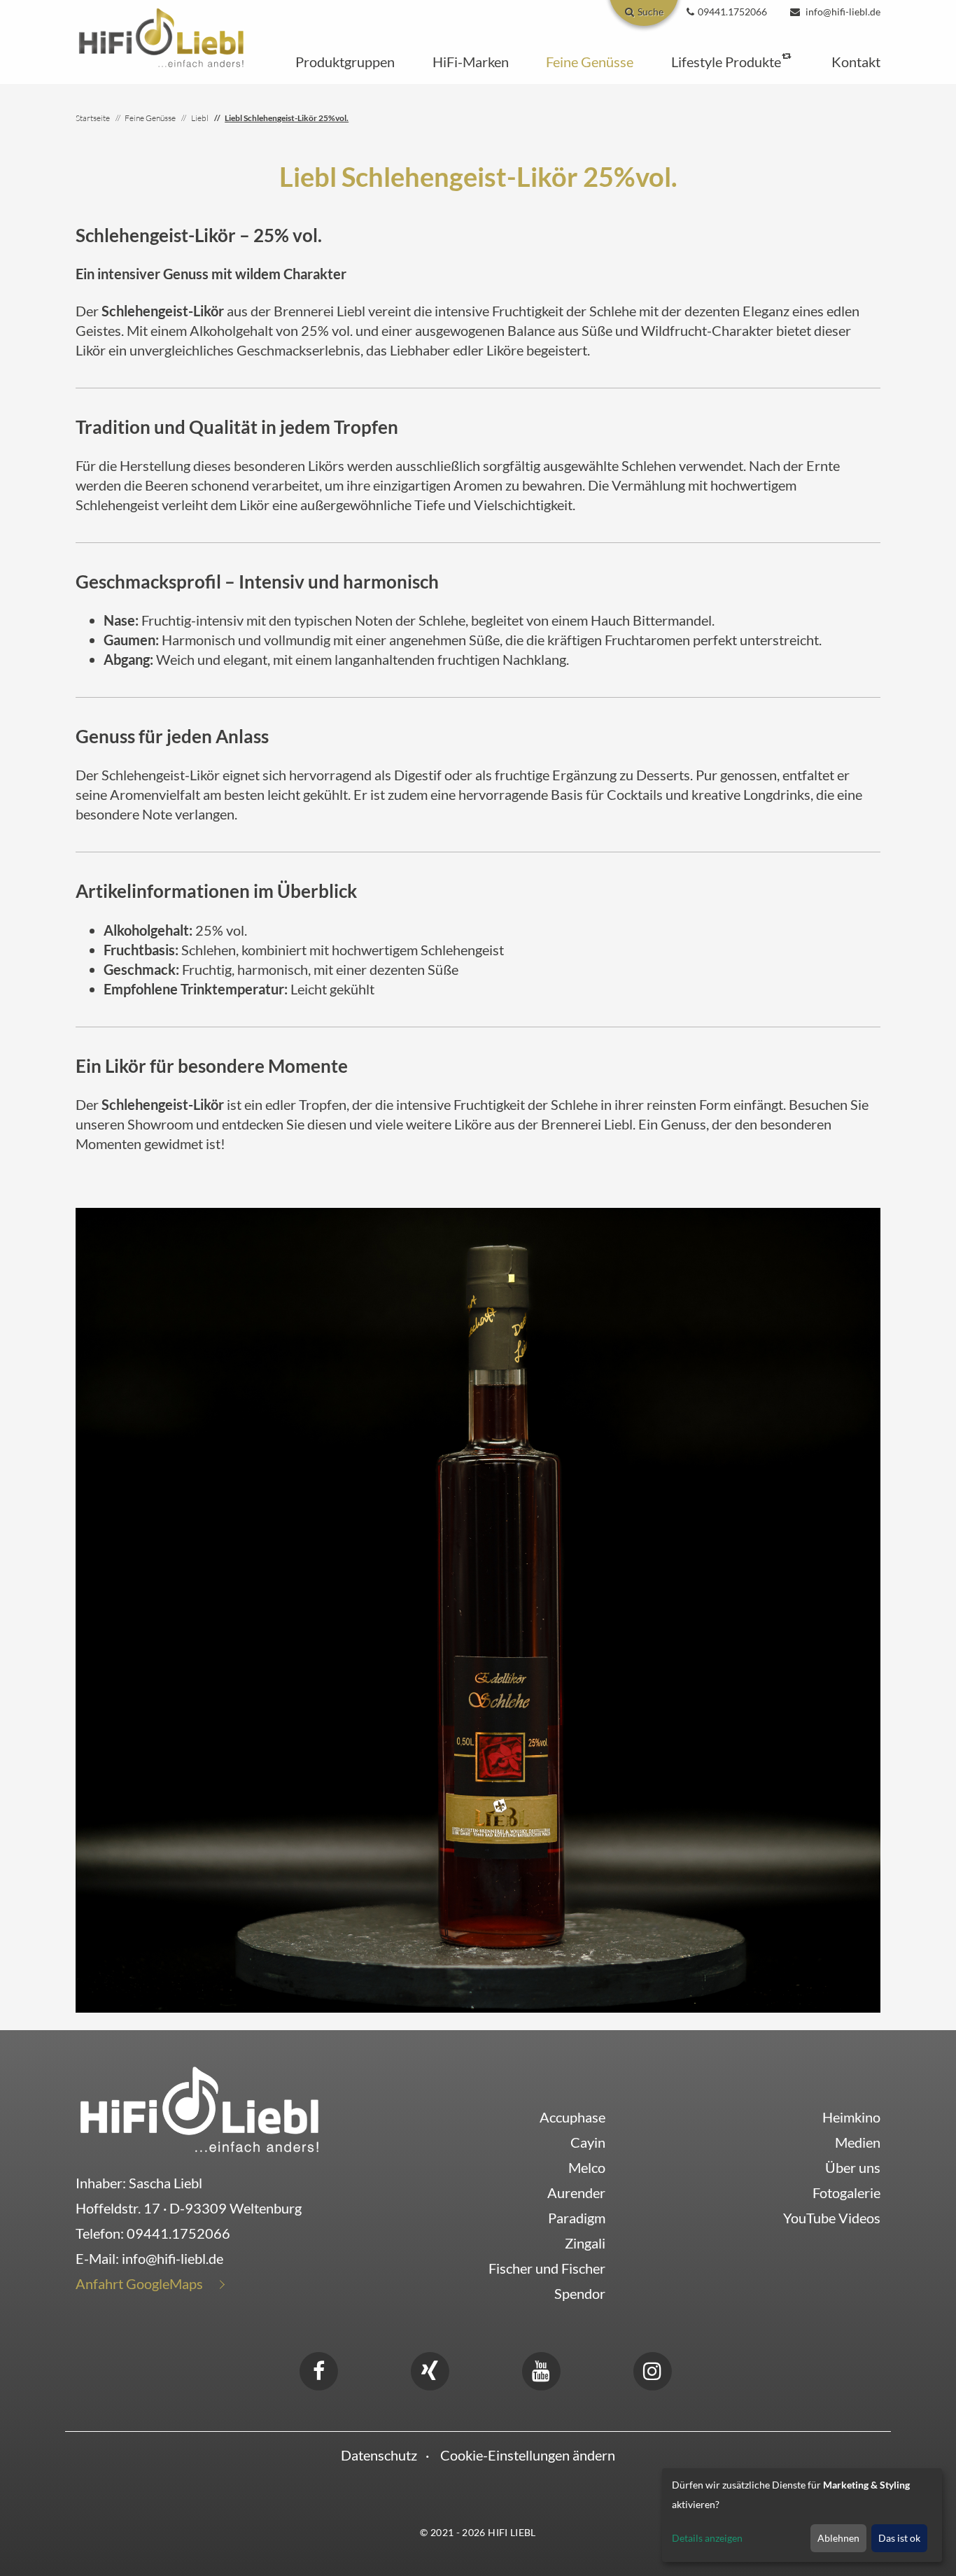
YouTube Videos (832, 2218)
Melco (587, 2167)
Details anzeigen (707, 2538)
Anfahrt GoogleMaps (139, 2283)
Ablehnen (838, 2538)
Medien (858, 2142)
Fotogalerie (846, 2193)
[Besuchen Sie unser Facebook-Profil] (318, 2369)
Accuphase (572, 2117)
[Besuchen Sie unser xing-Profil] (430, 2369)
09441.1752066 (178, 2233)
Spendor (580, 2293)
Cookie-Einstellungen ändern (528, 2455)
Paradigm (577, 2218)
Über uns (853, 2167)
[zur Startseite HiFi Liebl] (199, 2109)
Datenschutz (379, 2455)
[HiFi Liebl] (161, 36)
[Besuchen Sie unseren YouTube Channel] (541, 2369)
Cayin (588, 2142)
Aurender (576, 2193)
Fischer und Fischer (547, 2268)
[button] (345, 62)
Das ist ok (899, 2538)
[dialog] (802, 2515)
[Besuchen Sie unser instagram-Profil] (652, 2369)
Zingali (585, 2243)
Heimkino (851, 2117)
